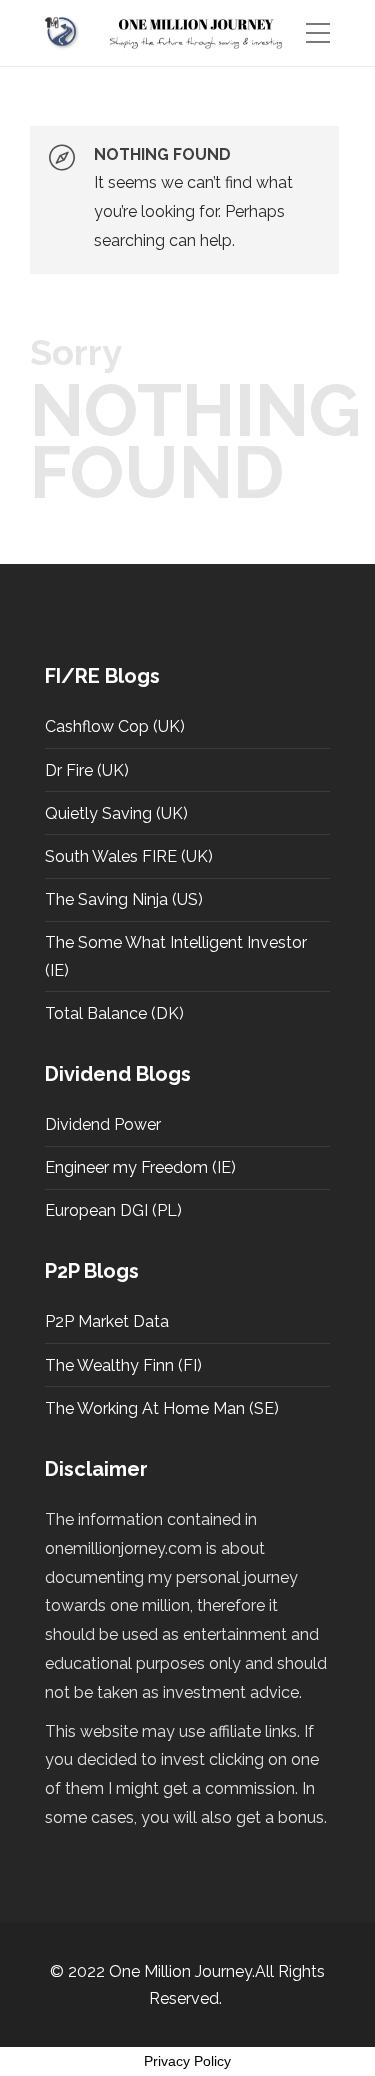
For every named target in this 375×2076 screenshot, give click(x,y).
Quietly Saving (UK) (116, 813)
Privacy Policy (187, 2061)
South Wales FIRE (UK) (129, 856)
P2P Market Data (107, 1321)
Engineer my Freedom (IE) (140, 1167)
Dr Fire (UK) (87, 770)
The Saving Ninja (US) (124, 899)
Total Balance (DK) (114, 1013)
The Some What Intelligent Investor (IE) (176, 956)
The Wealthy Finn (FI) (123, 1365)
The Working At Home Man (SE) (162, 1408)
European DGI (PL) (113, 1210)
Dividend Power (103, 1124)
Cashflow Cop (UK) (115, 726)
